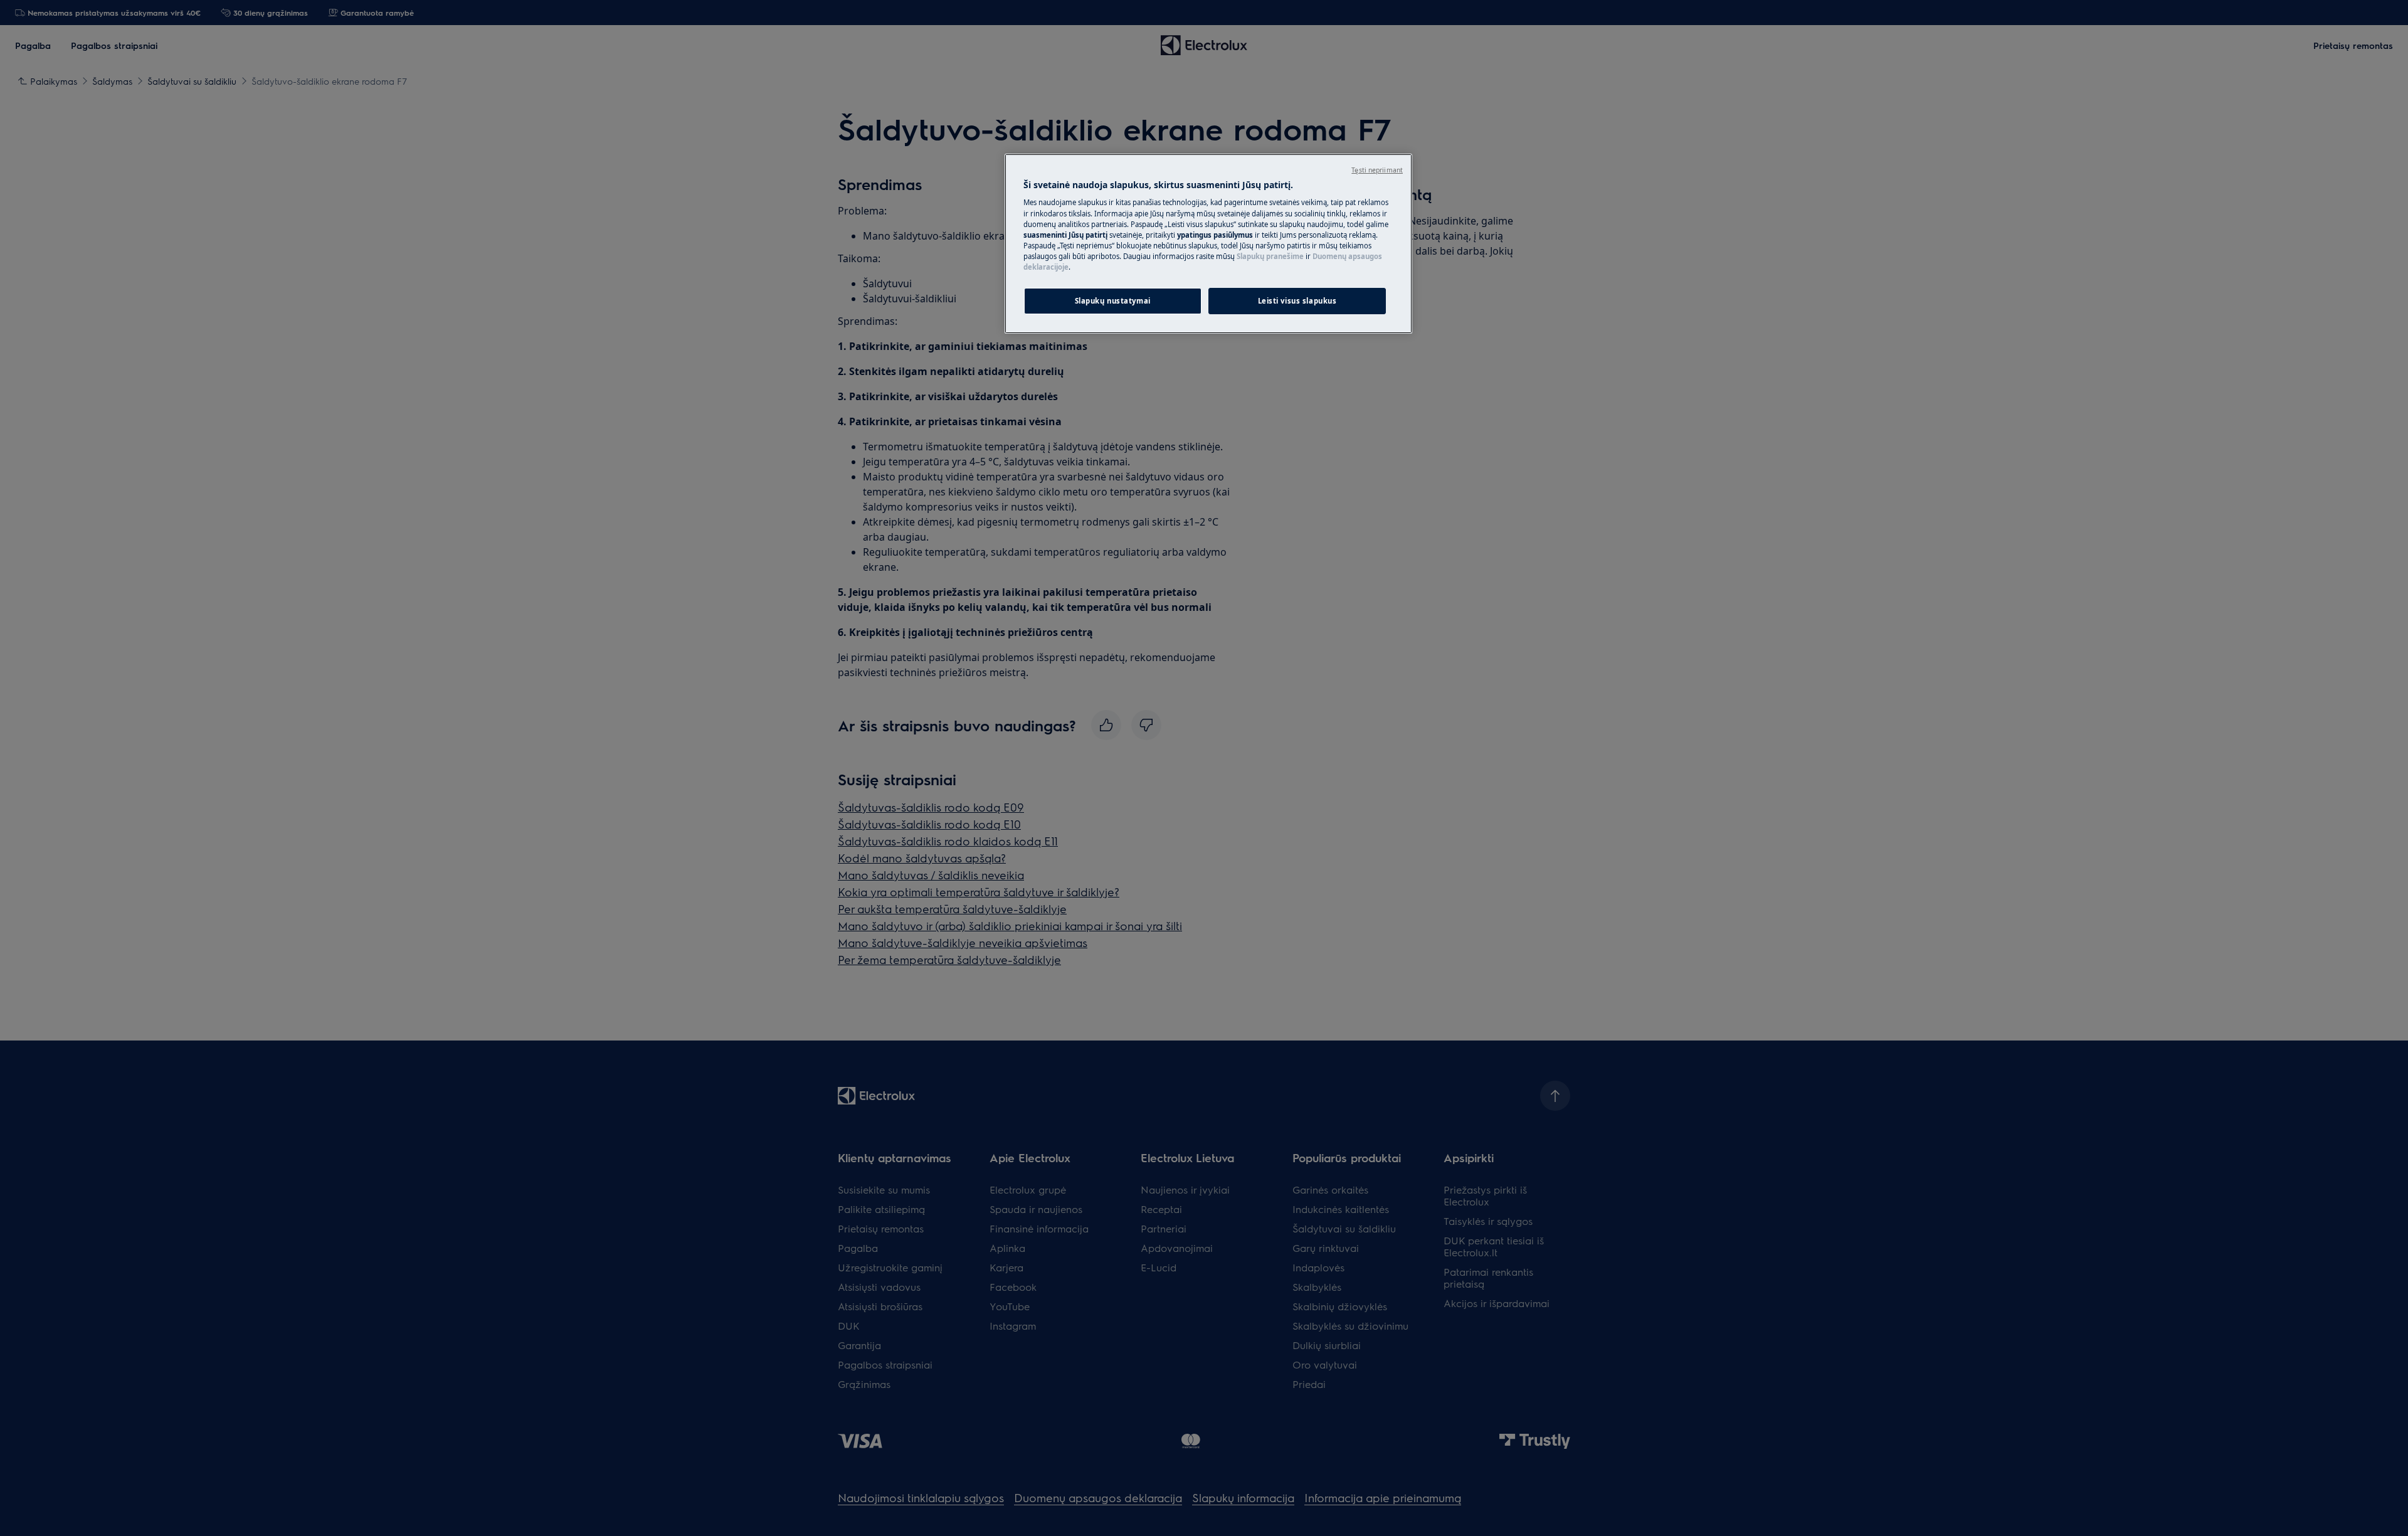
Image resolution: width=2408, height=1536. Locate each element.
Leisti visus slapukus (1297, 301)
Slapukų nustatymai (1113, 301)
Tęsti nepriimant (1377, 170)
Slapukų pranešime (1270, 256)
